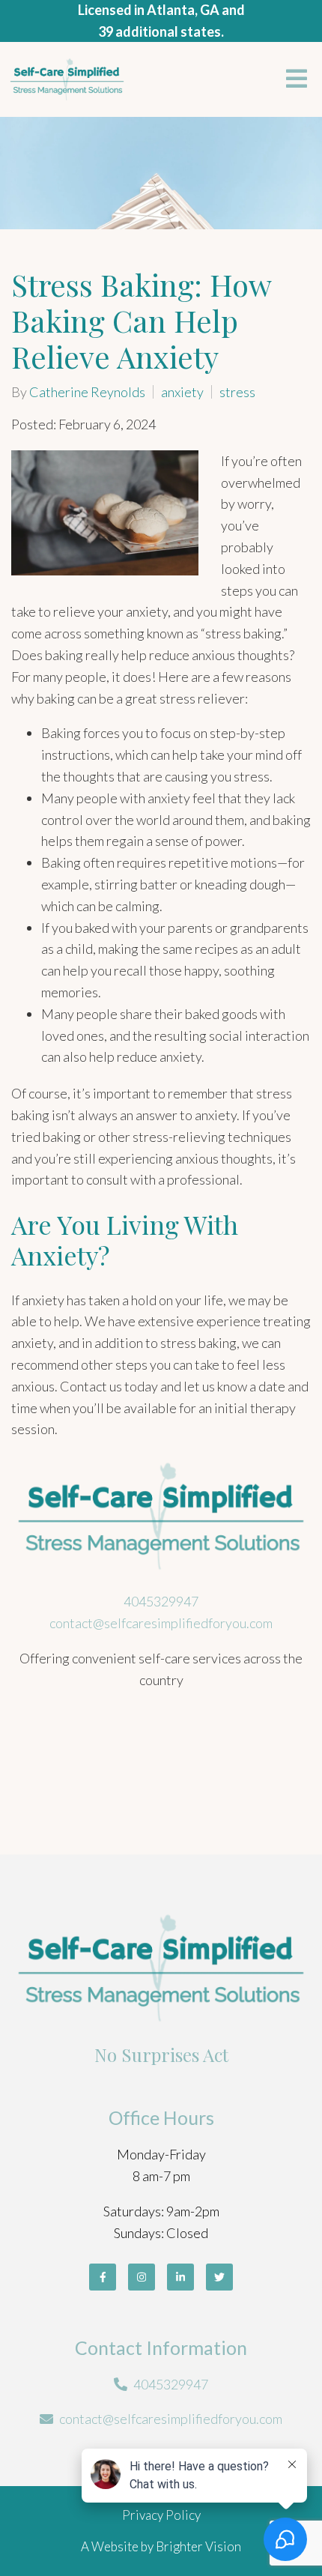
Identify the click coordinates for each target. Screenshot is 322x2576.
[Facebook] (103, 2277)
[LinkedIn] (180, 2277)
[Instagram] (142, 2277)
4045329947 (161, 1601)
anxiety (182, 392)
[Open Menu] (297, 80)
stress (237, 392)
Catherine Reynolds (87, 392)
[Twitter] (219, 2277)
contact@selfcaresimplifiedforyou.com (161, 1623)
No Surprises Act (161, 2055)
